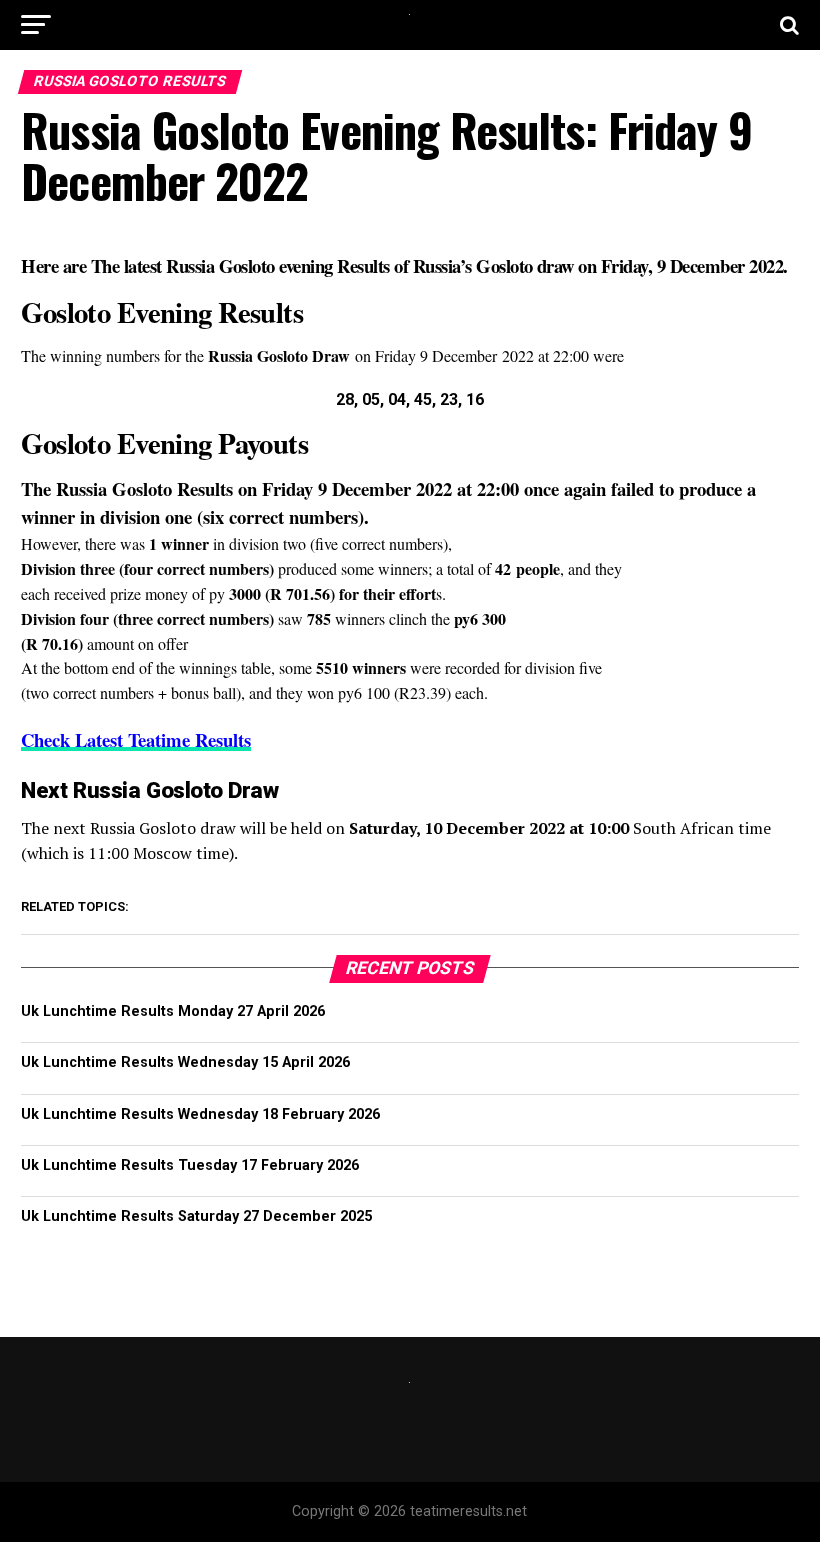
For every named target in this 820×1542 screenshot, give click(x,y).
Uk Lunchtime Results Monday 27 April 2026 (173, 1011)
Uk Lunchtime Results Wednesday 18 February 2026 (200, 1114)
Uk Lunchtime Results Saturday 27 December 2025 (196, 1216)
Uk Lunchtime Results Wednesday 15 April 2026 (185, 1062)
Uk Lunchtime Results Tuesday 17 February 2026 (190, 1165)
